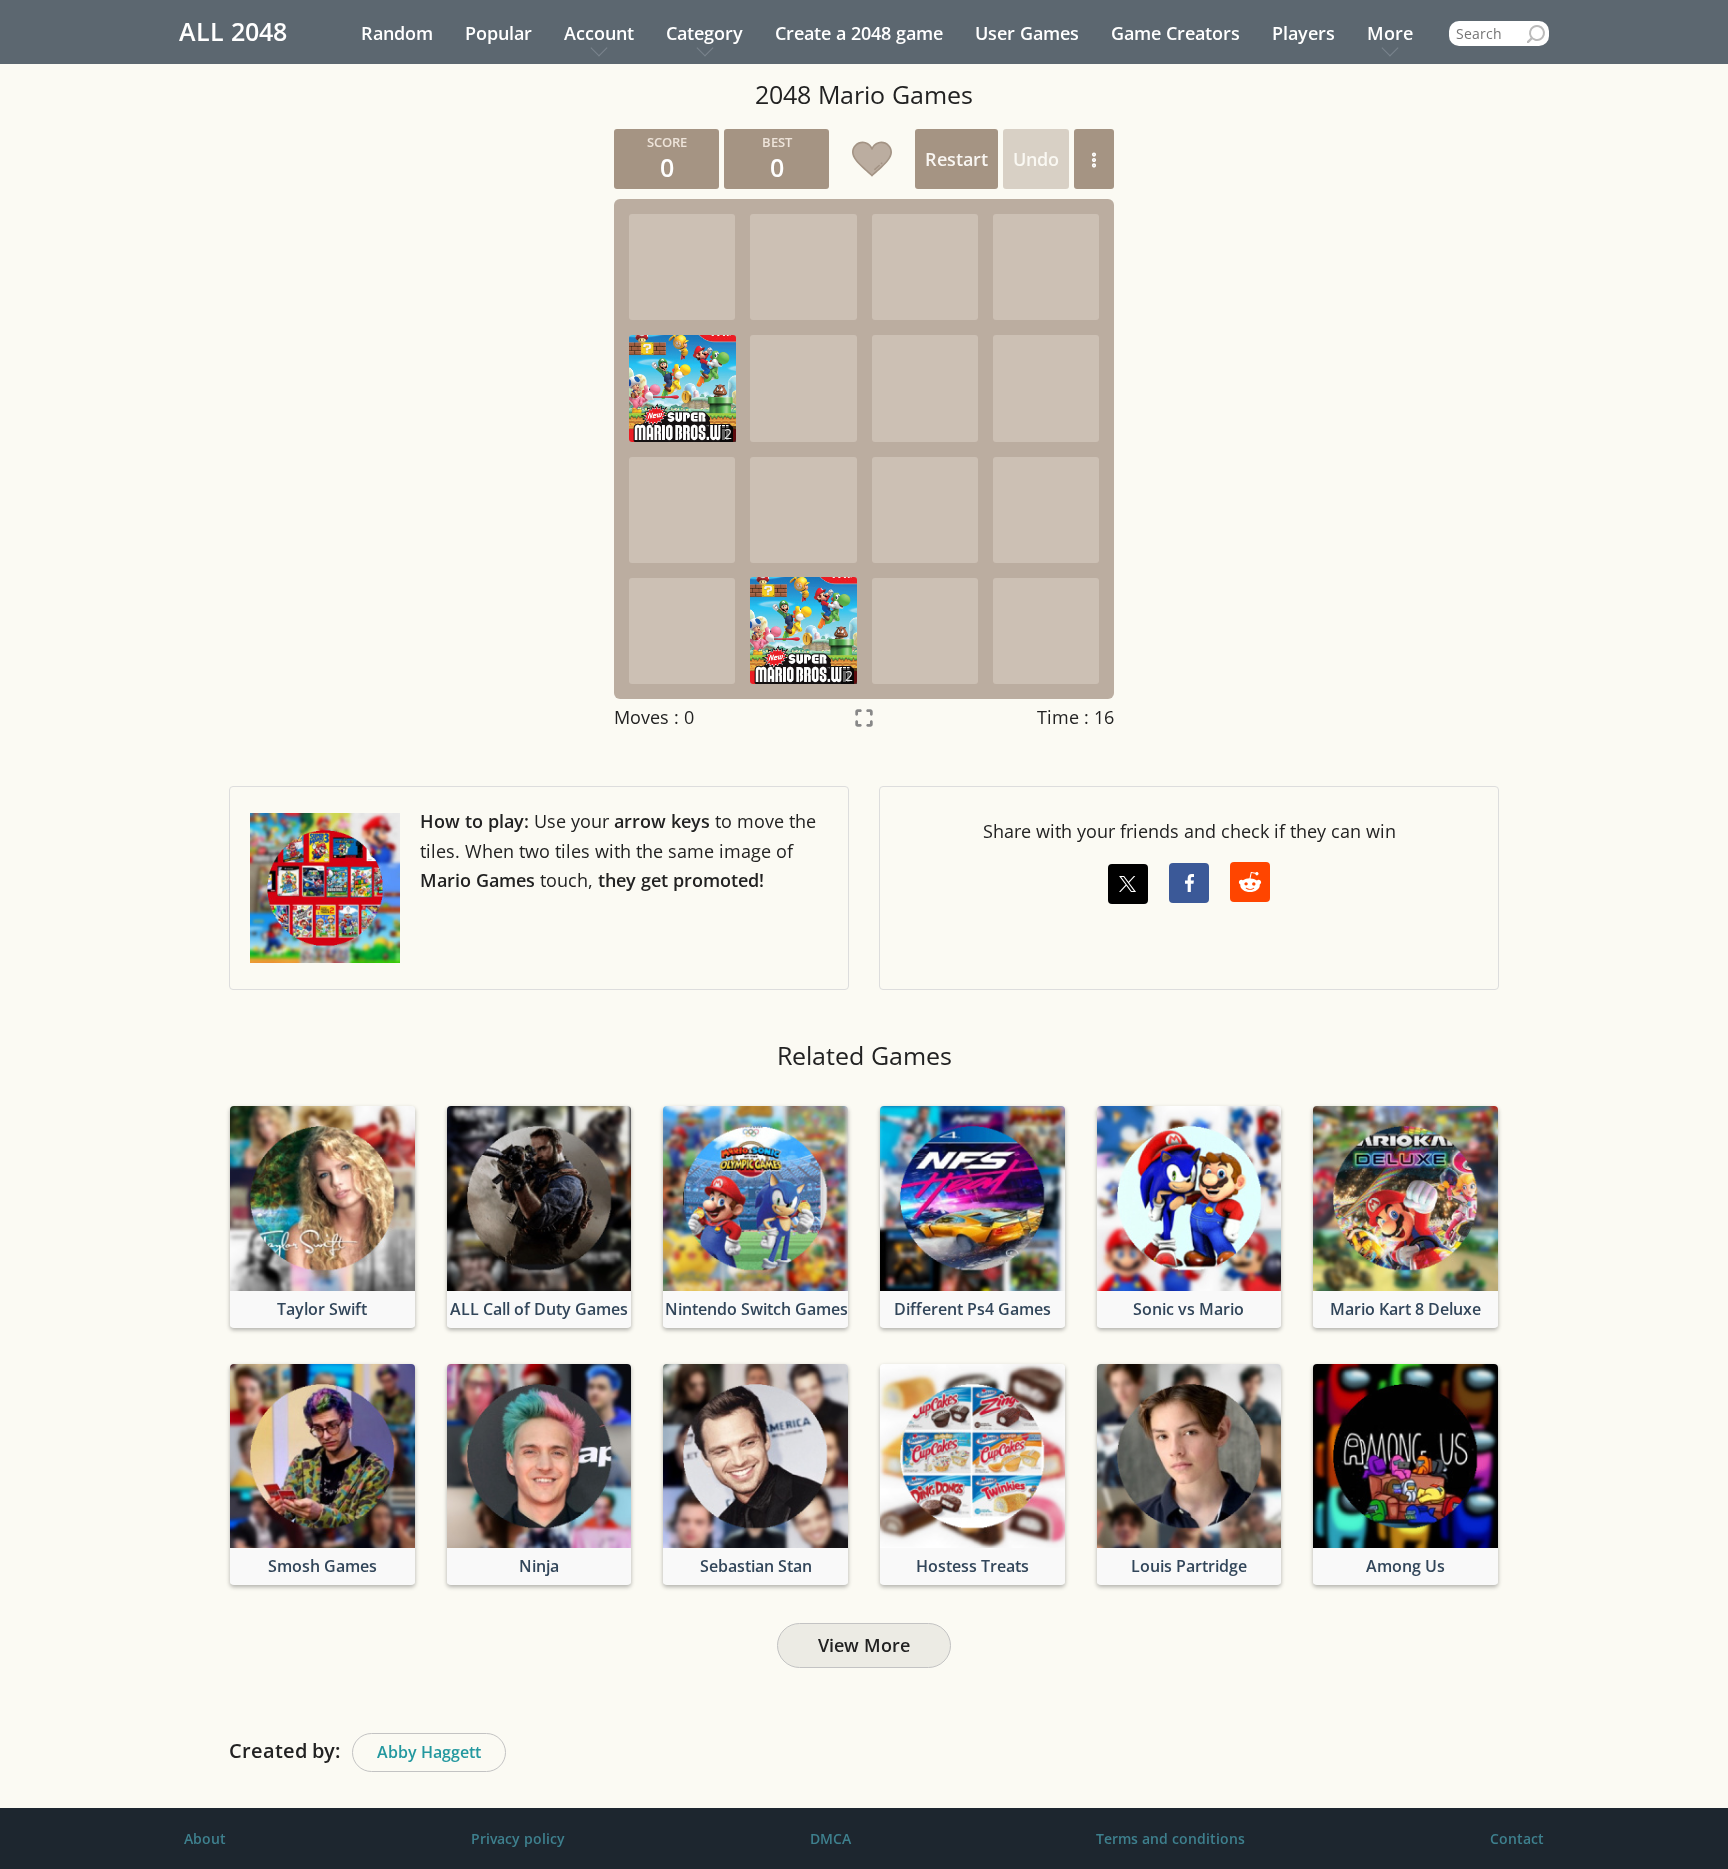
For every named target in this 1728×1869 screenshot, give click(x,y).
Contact (1517, 1838)
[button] (1094, 159)
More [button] (1390, 33)
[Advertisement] (409, 429)
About (205, 1838)
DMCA (830, 1838)
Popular (498, 33)
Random (397, 33)
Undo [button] (1036, 159)
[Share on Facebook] (1189, 883)
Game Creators (1175, 33)
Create (859, 33)
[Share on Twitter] (1128, 884)
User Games (1027, 33)
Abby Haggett (429, 1752)
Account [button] (599, 33)
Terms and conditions (1170, 1838)
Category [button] (704, 33)
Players (1303, 33)
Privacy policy (518, 1838)
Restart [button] (956, 159)
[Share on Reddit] (1250, 882)
